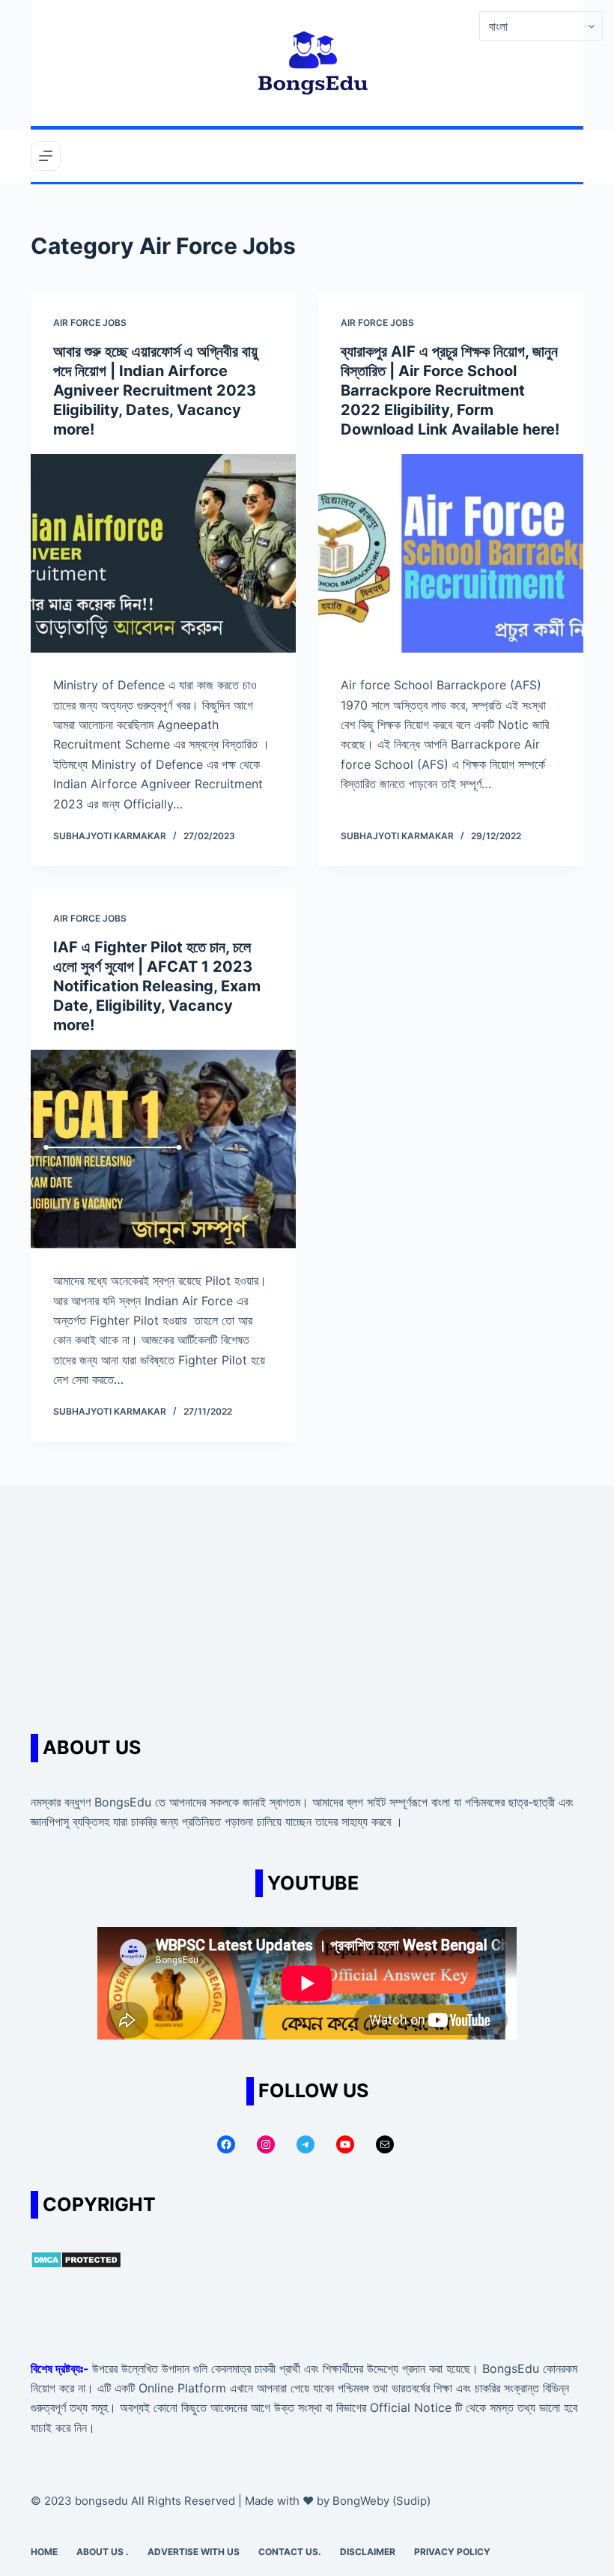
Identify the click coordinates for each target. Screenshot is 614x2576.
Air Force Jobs (90, 323)
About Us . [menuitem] (103, 2552)
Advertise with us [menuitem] (194, 2552)
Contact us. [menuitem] (290, 2552)
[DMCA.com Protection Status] (76, 2258)
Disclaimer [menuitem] (368, 2552)
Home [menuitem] (44, 2552)
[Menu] (46, 156)
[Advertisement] (307, 1599)
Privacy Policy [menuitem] (452, 2552)
